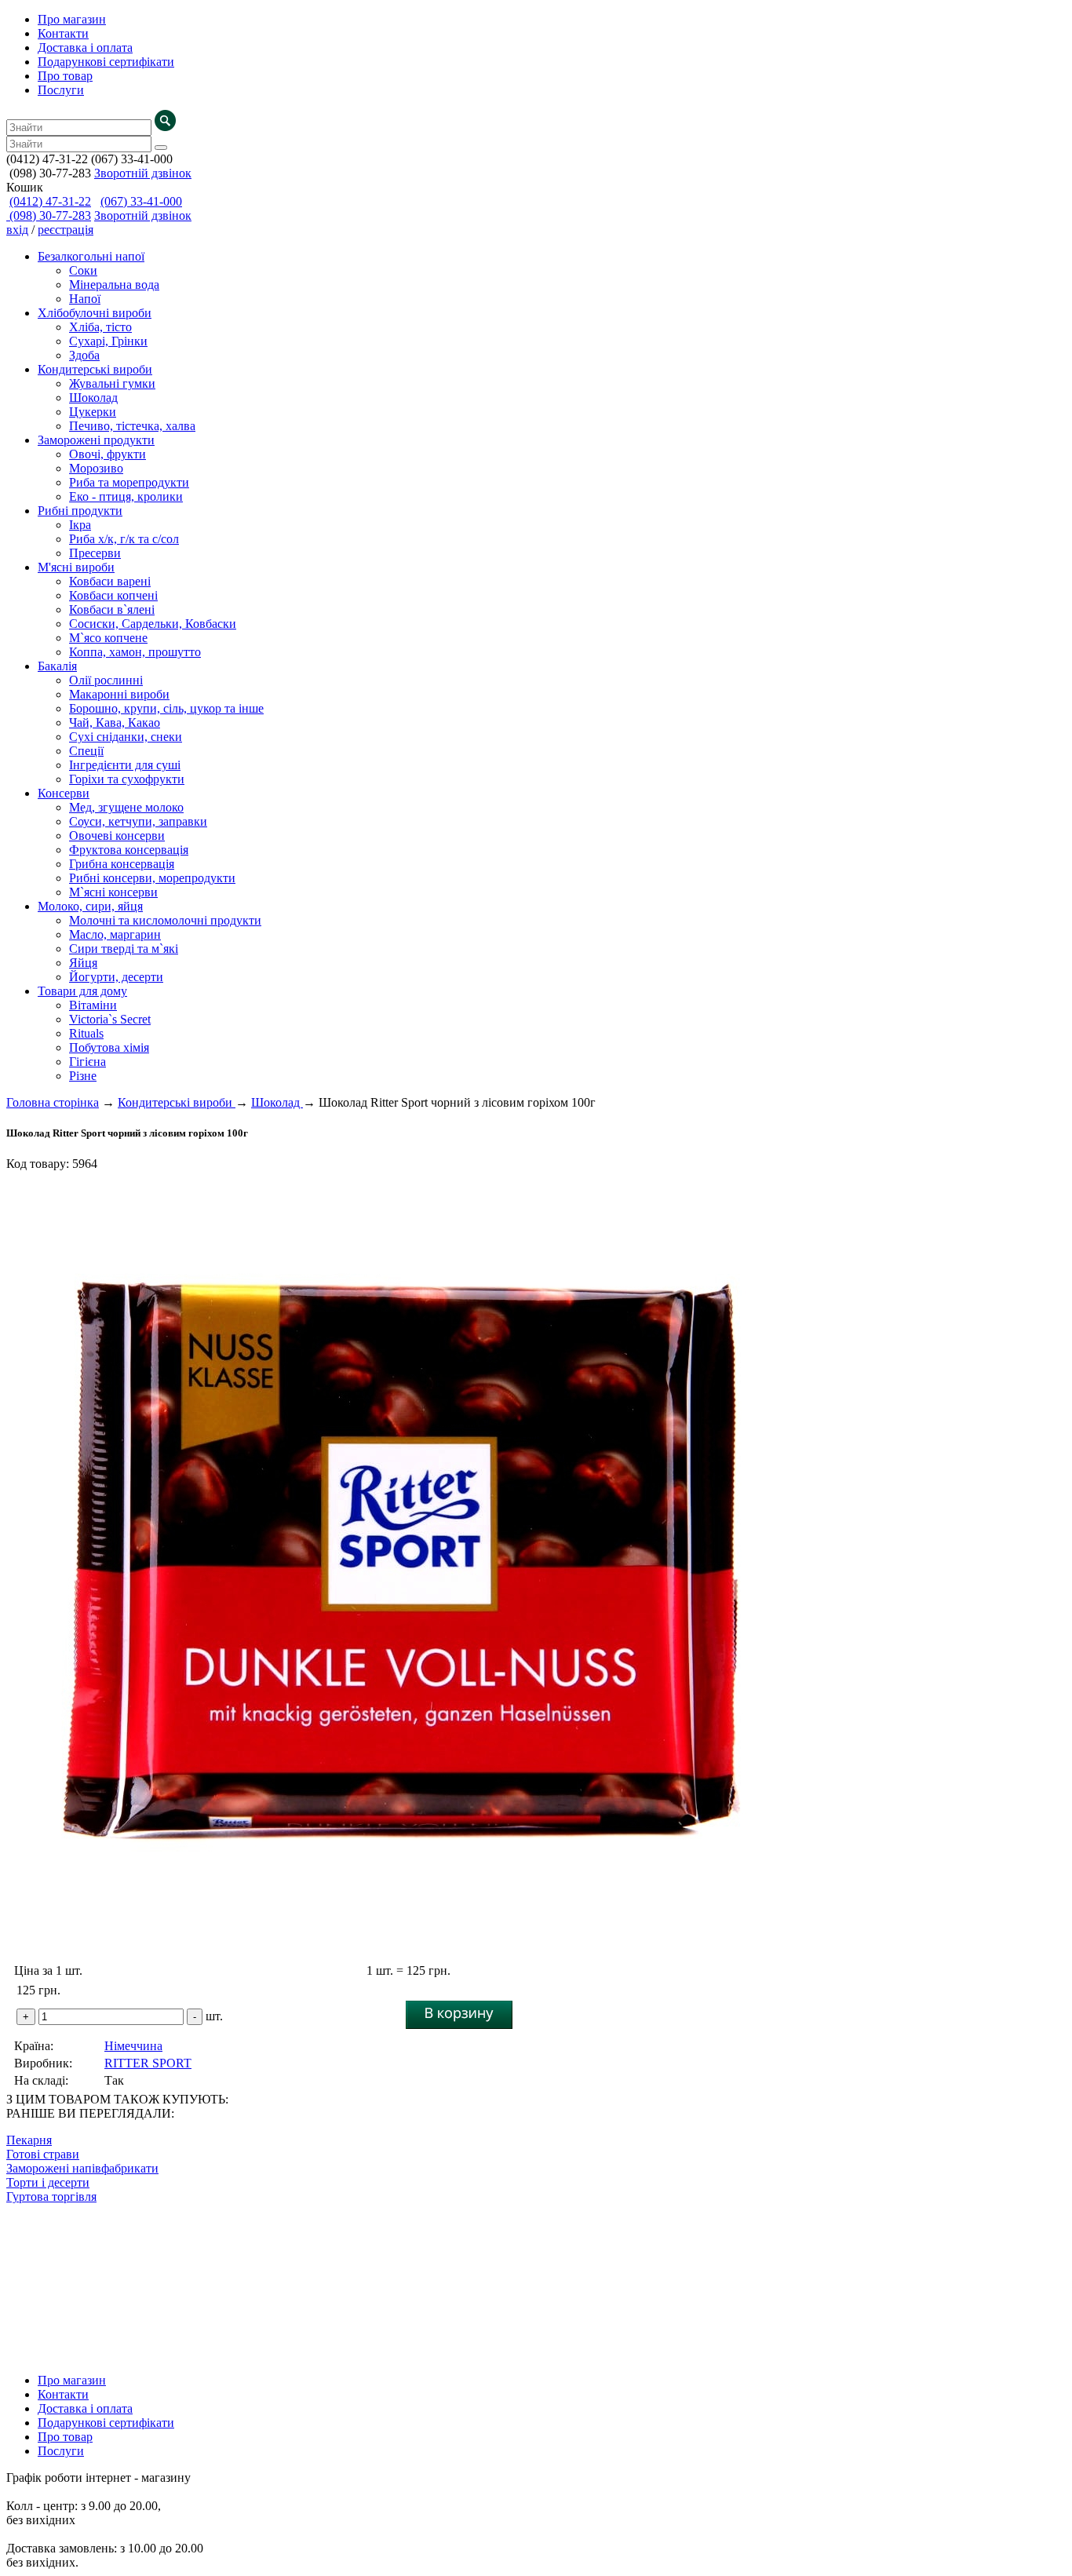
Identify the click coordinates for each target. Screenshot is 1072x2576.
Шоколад (93, 398)
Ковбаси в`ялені (112, 609)
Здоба (84, 355)
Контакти (63, 33)
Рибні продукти (80, 511)
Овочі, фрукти (108, 454)
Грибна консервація (122, 864)
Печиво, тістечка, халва (132, 426)
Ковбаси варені (110, 581)
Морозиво (96, 468)
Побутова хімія (109, 1047)
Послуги (61, 90)
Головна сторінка (53, 1102)
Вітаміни (93, 1005)
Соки (83, 270)
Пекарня (29, 2140)
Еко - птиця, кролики (126, 496)
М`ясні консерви (113, 892)
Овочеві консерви (117, 836)
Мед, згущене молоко (126, 807)
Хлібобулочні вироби (95, 313)
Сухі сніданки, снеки (126, 737)
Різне (83, 1076)
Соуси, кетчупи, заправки (138, 821)
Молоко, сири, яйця (90, 906)
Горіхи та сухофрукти (127, 779)
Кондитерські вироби (95, 369)
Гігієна (88, 1062)
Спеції (86, 751)
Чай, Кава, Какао (115, 722)
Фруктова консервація (129, 850)
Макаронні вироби (119, 694)
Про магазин (72, 19)
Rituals (86, 1033)
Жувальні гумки (112, 383)
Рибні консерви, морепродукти (152, 878)
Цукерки (93, 412)
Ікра (80, 525)
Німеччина (133, 2046)
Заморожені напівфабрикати (82, 2168)
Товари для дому (82, 991)
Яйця (83, 963)
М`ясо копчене (108, 638)
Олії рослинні (106, 680)
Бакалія (57, 666)
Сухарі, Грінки (108, 341)
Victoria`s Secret (110, 1019)
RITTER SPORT (148, 2063)
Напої (85, 299)
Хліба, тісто (100, 327)
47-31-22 (50, 201)
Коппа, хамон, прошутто (135, 652)
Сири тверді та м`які (124, 949)
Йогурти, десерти (116, 977)
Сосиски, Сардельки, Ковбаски (153, 624)
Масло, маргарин (115, 934)
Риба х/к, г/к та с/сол (124, 539)
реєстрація (66, 230)
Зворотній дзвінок (143, 173)
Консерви (64, 793)
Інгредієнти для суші (125, 765)
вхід (17, 230)
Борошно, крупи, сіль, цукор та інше (166, 708)
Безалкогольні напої (91, 256)
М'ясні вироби (76, 567)
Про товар (65, 76)
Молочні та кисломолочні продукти (165, 920)
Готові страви (43, 2154)
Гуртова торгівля (51, 2197)
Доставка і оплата (85, 47)
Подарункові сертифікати (106, 62)
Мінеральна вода (114, 285)
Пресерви (95, 553)
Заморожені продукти (96, 440)
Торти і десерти (48, 2182)
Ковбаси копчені (113, 595)
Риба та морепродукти (129, 482)
